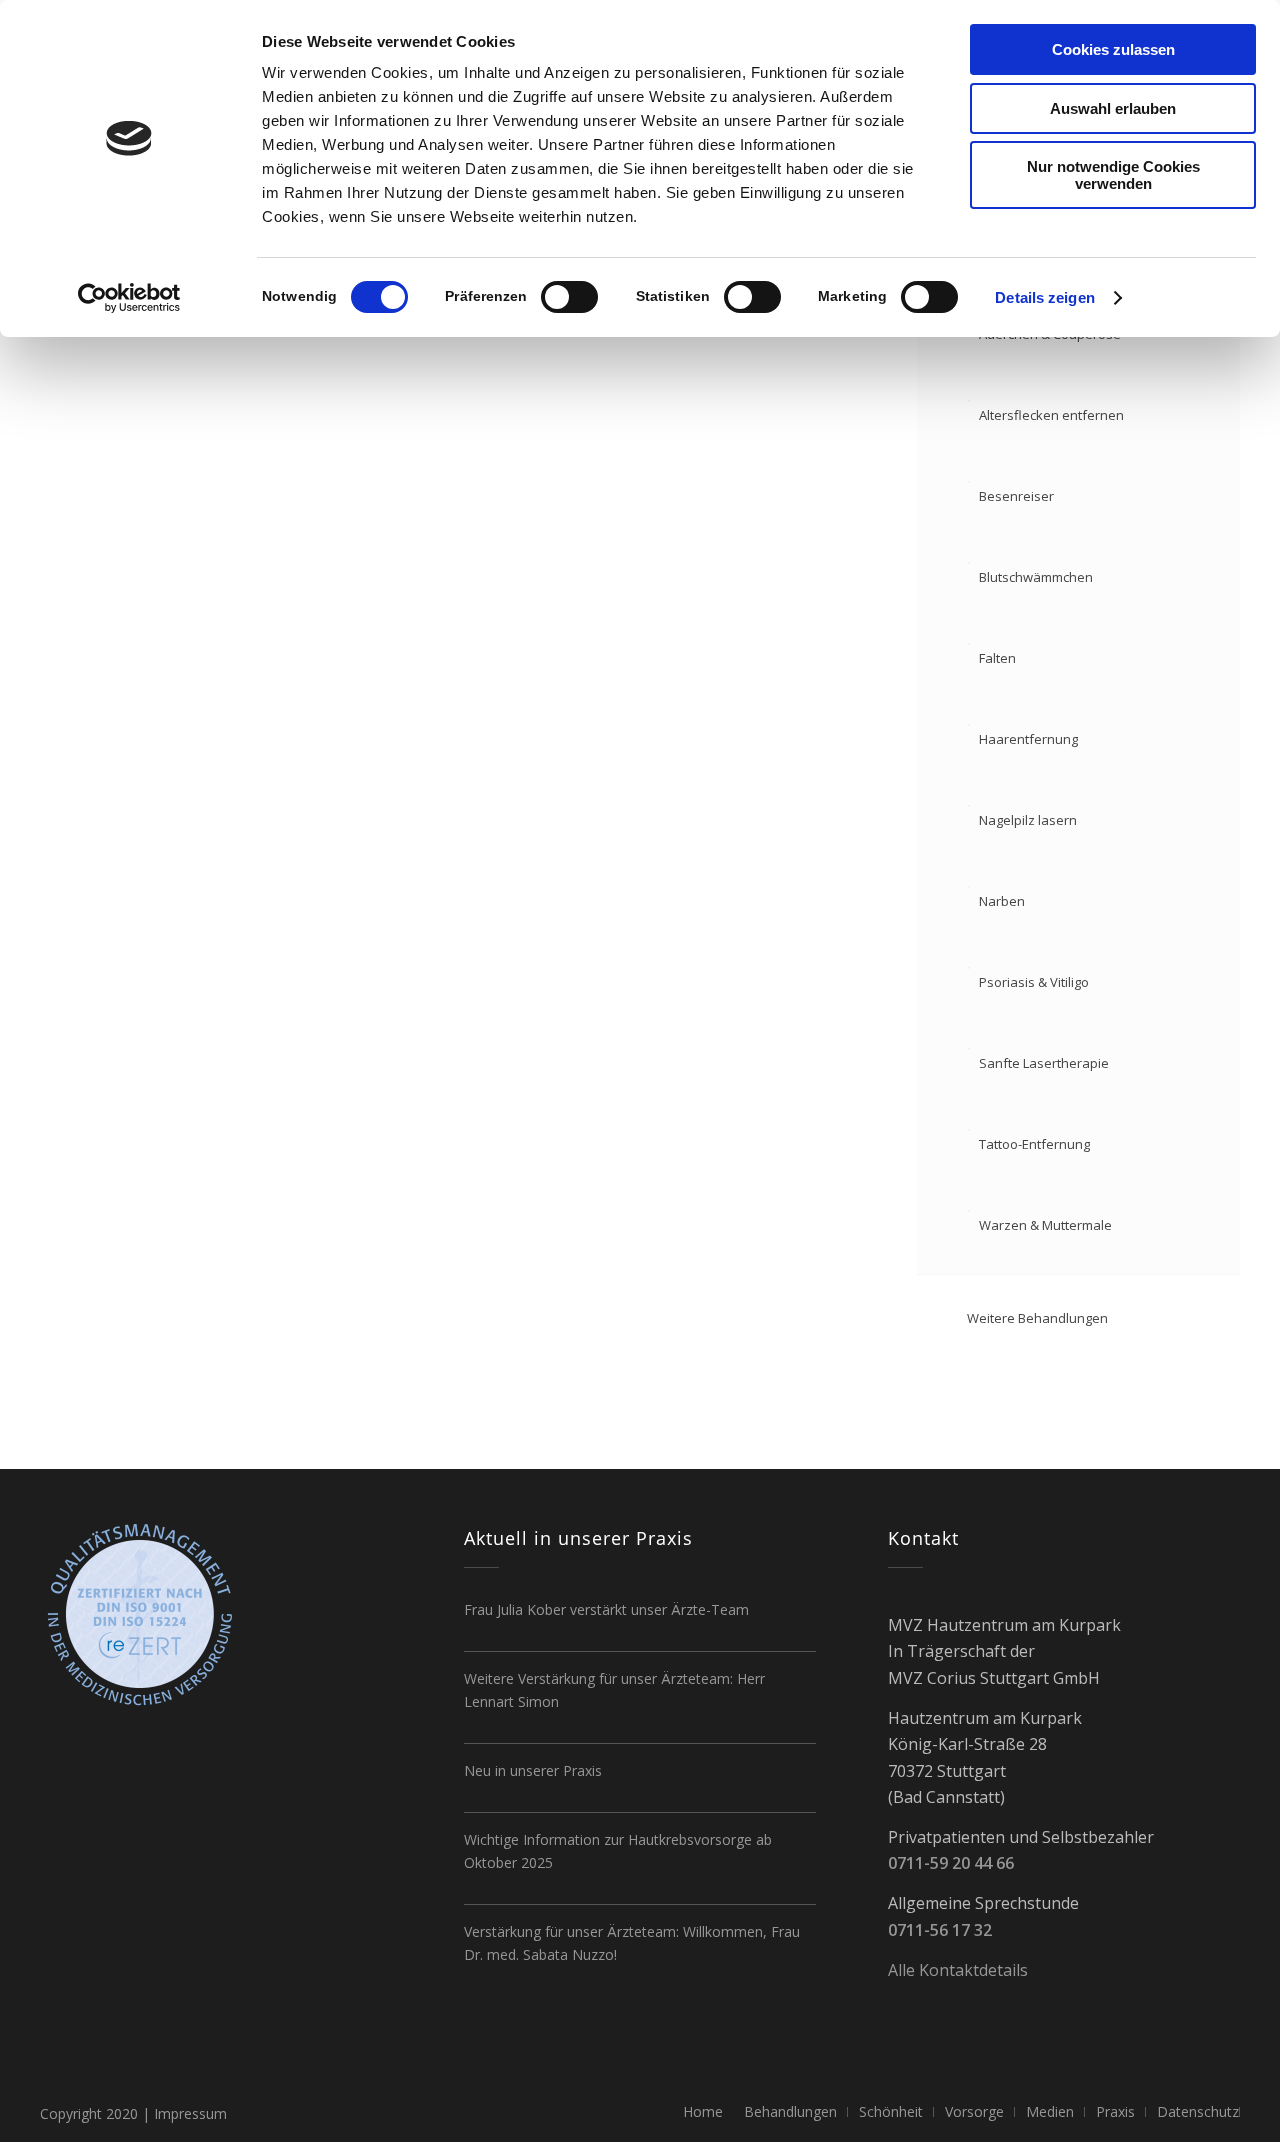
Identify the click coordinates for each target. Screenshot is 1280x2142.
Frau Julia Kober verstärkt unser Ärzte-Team (606, 1609)
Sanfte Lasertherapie (1044, 1063)
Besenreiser (1016, 496)
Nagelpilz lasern (1028, 820)
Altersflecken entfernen (1051, 415)
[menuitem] (703, 2112)
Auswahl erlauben (1113, 108)
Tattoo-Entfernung (1034, 1144)
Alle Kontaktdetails (958, 1970)
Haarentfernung (1028, 739)
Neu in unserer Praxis (533, 1770)
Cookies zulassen (1113, 49)
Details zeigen (1044, 297)
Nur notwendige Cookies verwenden (1113, 175)
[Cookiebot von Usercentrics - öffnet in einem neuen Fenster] (129, 298)
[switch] (569, 297)
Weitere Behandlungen (1037, 1318)
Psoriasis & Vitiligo (1034, 982)
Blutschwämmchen (1036, 577)
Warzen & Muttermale (1045, 1225)
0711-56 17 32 (940, 1930)
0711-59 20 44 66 (951, 1863)
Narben (1002, 901)
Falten (997, 658)
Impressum (190, 2113)
